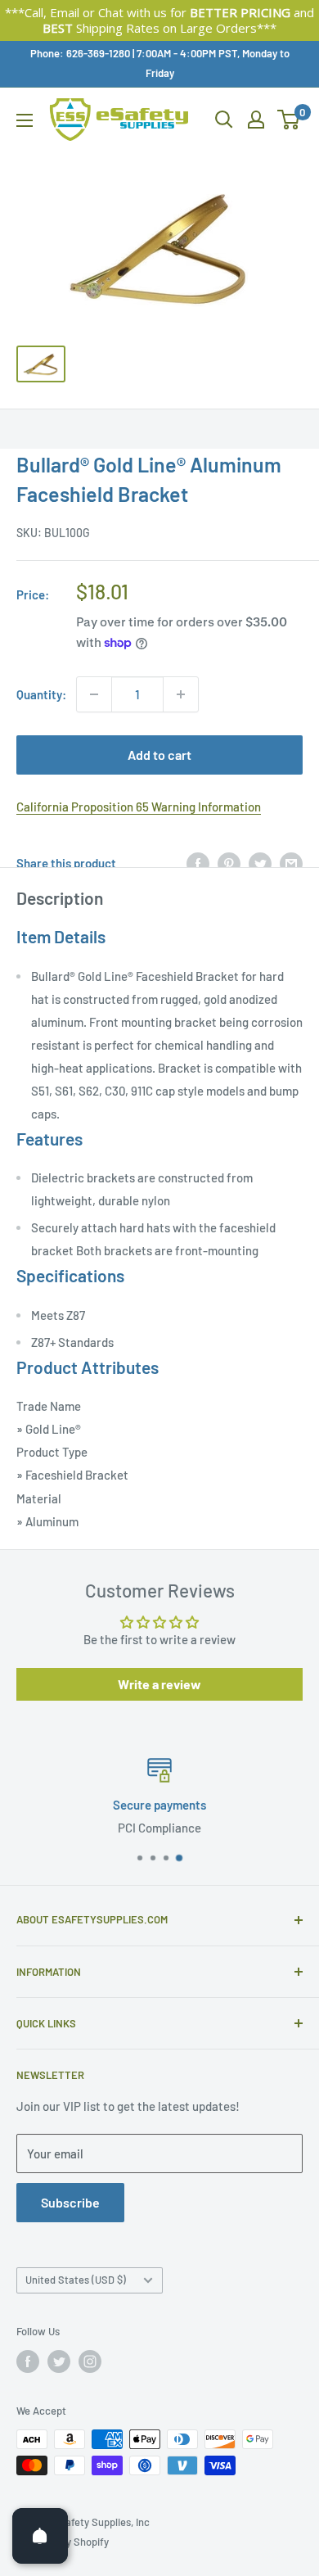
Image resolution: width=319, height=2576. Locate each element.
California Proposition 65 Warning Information (139, 807)
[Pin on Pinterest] (229, 863)
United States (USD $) (76, 2280)
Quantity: (41, 694)
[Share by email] (291, 863)
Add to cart (159, 755)
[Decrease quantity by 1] (94, 694)
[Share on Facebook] (198, 863)
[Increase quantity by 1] (181, 694)
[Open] (40, 2536)
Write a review (159, 1684)
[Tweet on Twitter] (260, 863)
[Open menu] (25, 120)
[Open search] (224, 120)
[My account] (256, 120)
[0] (289, 120)
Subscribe (70, 2202)
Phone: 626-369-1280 (80, 53)
